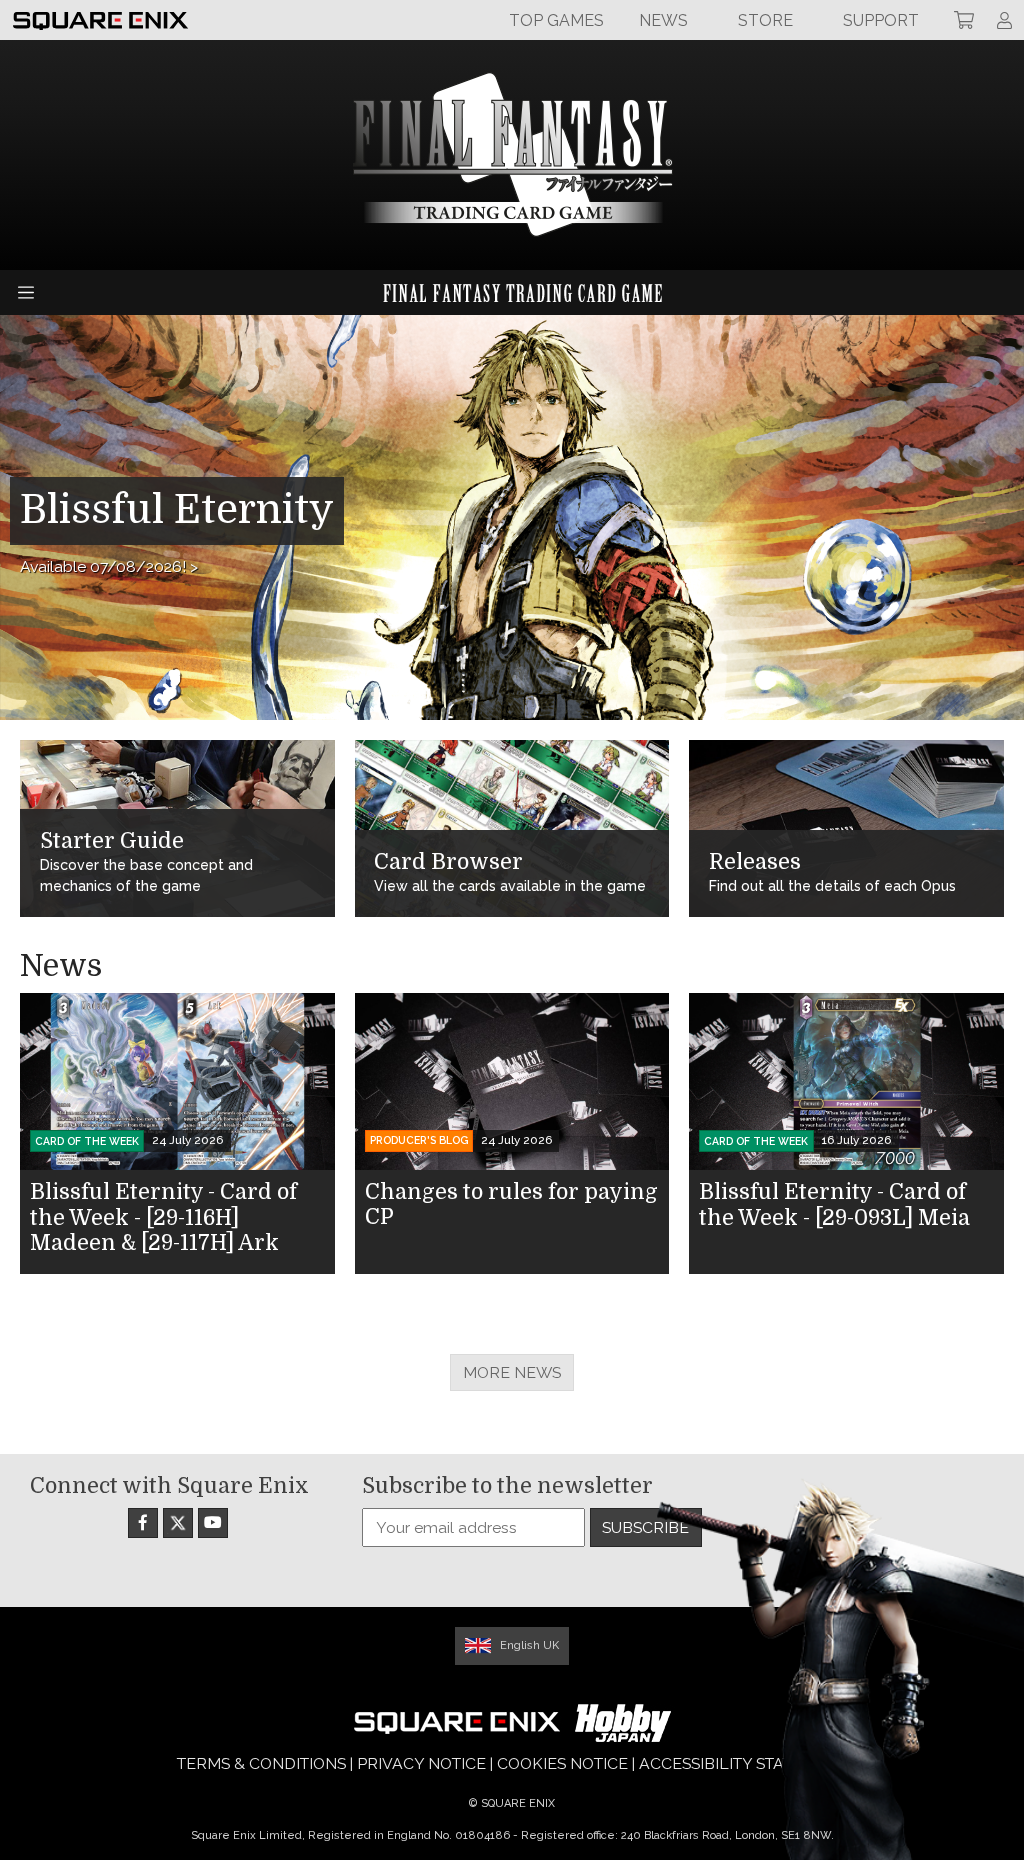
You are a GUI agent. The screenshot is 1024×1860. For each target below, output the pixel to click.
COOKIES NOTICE (562, 1763)
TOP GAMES (556, 20)
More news (512, 1372)
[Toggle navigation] (26, 293)
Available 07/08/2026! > (109, 566)
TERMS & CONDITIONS (261, 1763)
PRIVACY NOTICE (421, 1763)
